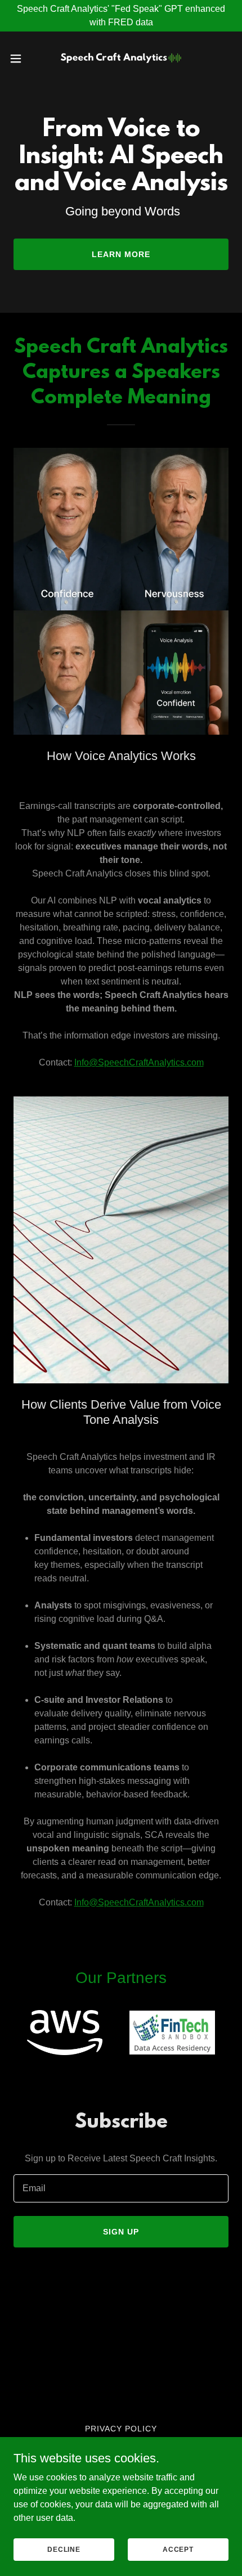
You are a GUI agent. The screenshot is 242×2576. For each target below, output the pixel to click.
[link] (121, 59)
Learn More (121, 254)
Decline (64, 2549)
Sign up (121, 2232)
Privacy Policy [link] (121, 2429)
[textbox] (121, 2188)
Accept (178, 2549)
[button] (22, 59)
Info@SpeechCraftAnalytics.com (139, 1062)
